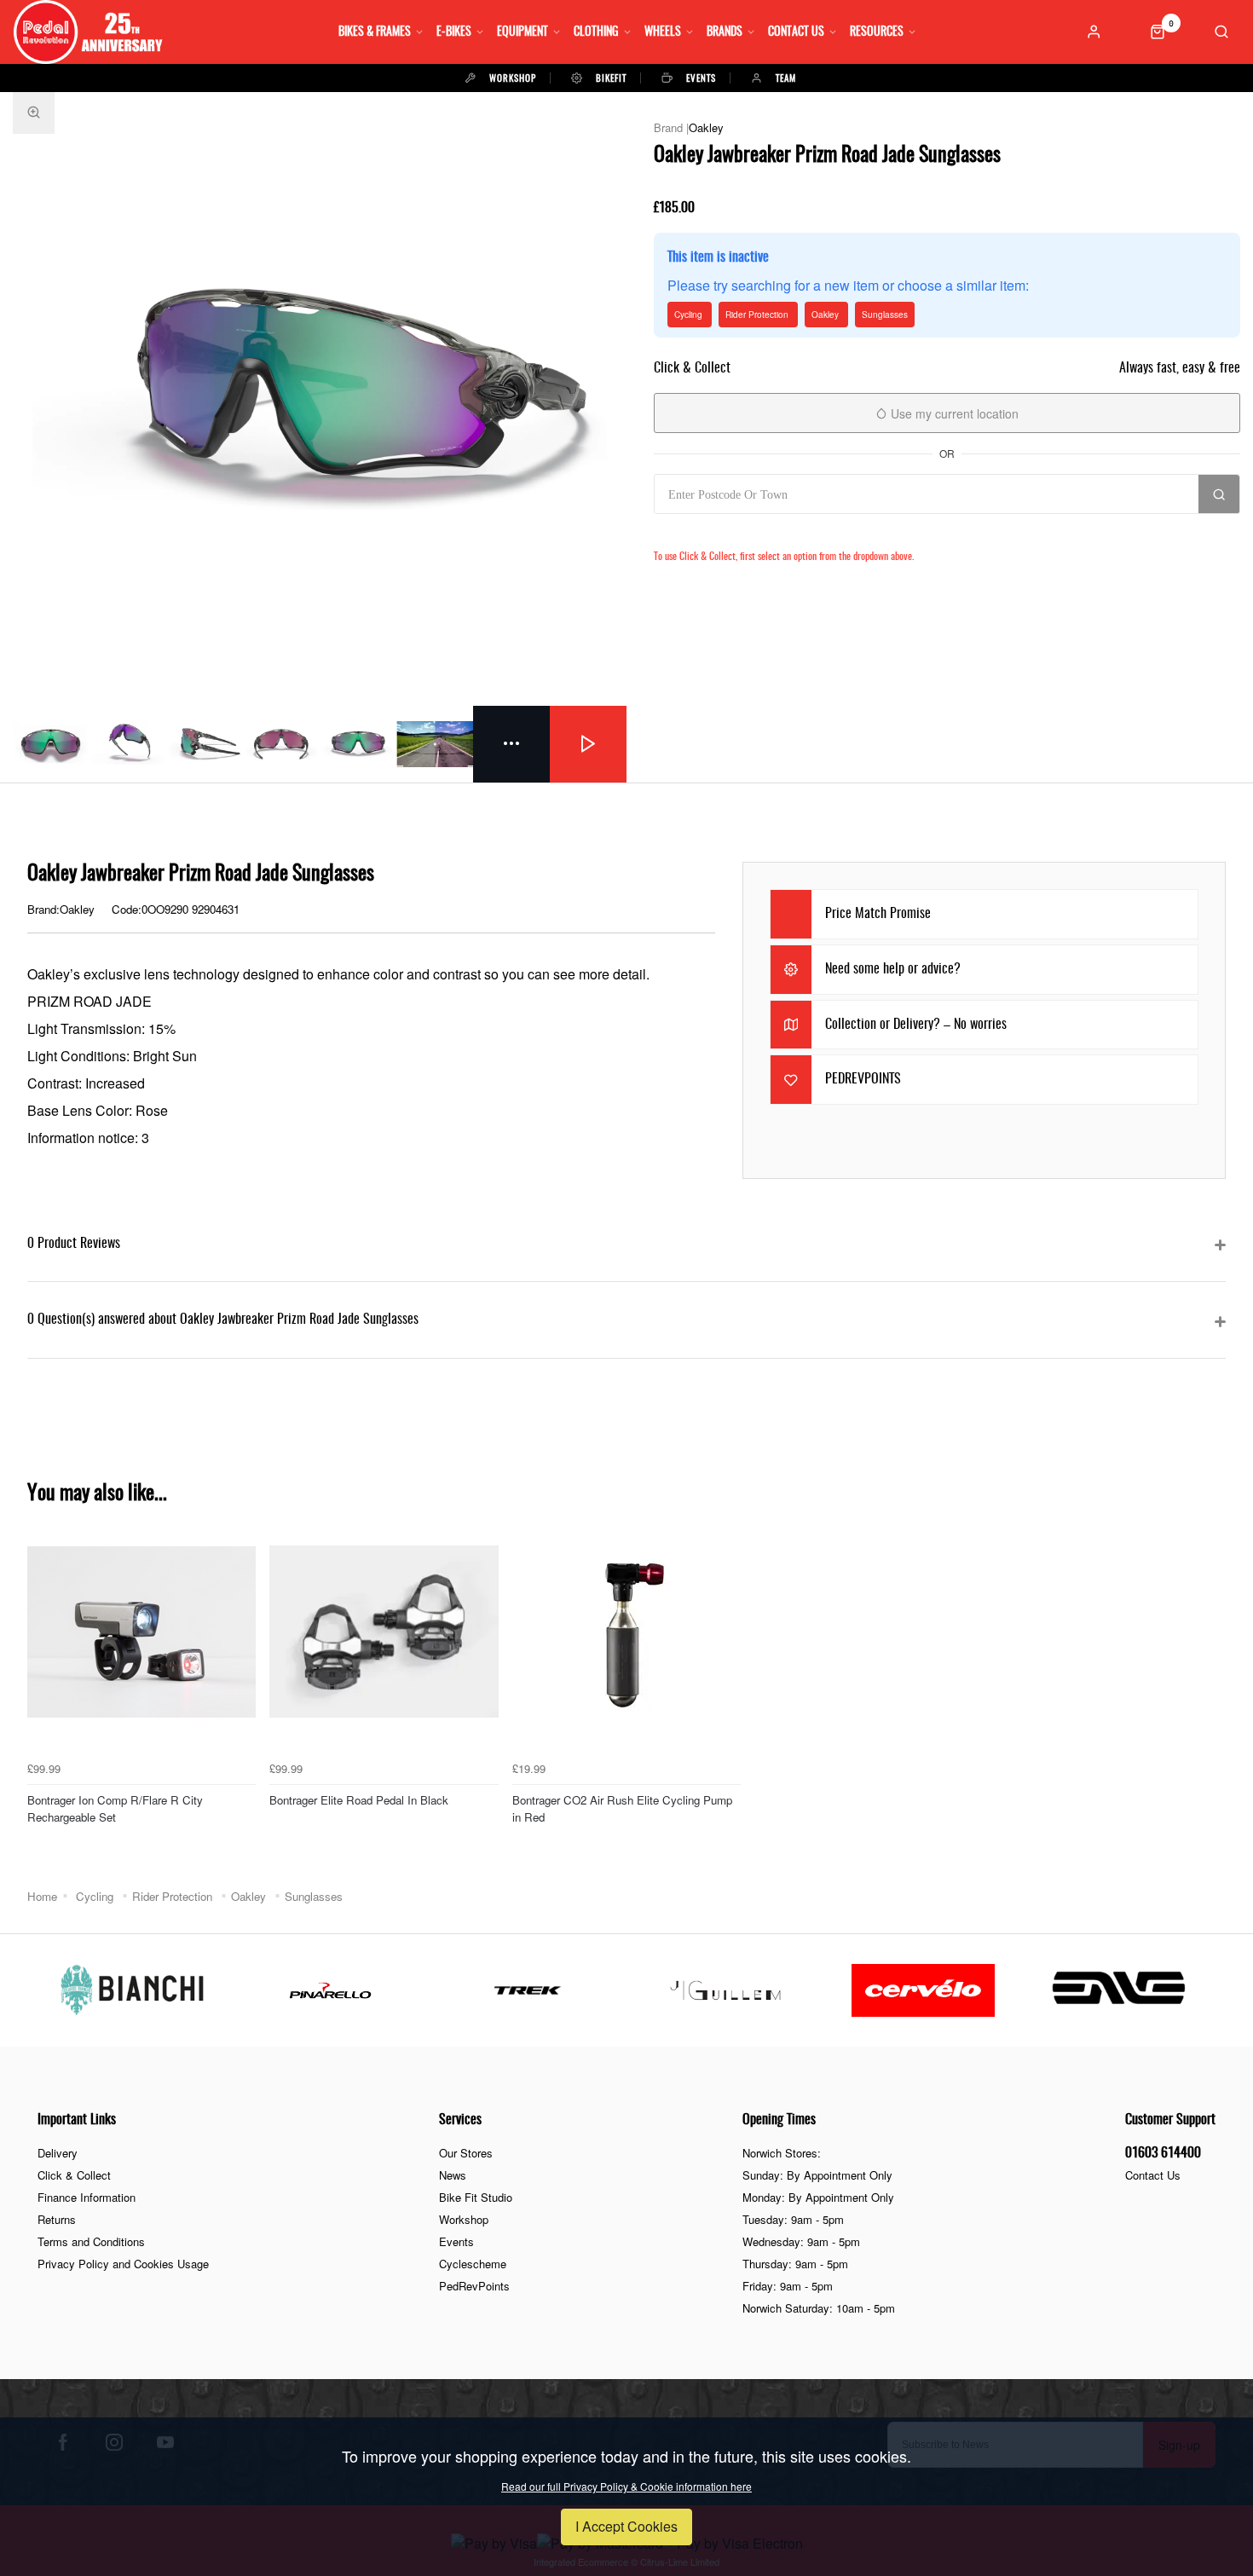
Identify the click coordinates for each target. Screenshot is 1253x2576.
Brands (725, 32)
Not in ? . (767, 531)
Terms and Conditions (91, 2241)
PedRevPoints (474, 2286)
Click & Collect (74, 2175)
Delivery (58, 2153)
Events (456, 2241)
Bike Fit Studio (476, 2197)
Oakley (706, 127)
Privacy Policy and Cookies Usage (123, 2264)
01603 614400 (1163, 2153)
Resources (877, 32)
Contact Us (796, 32)
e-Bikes (454, 32)
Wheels (663, 32)
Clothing (596, 32)
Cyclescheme (473, 2264)
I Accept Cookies (626, 2526)
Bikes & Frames (375, 32)
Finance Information (87, 2197)
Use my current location (953, 413)
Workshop (464, 2219)
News (453, 2175)
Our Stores (466, 2153)
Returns (57, 2219)
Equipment (523, 32)
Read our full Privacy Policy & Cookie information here (626, 2486)
